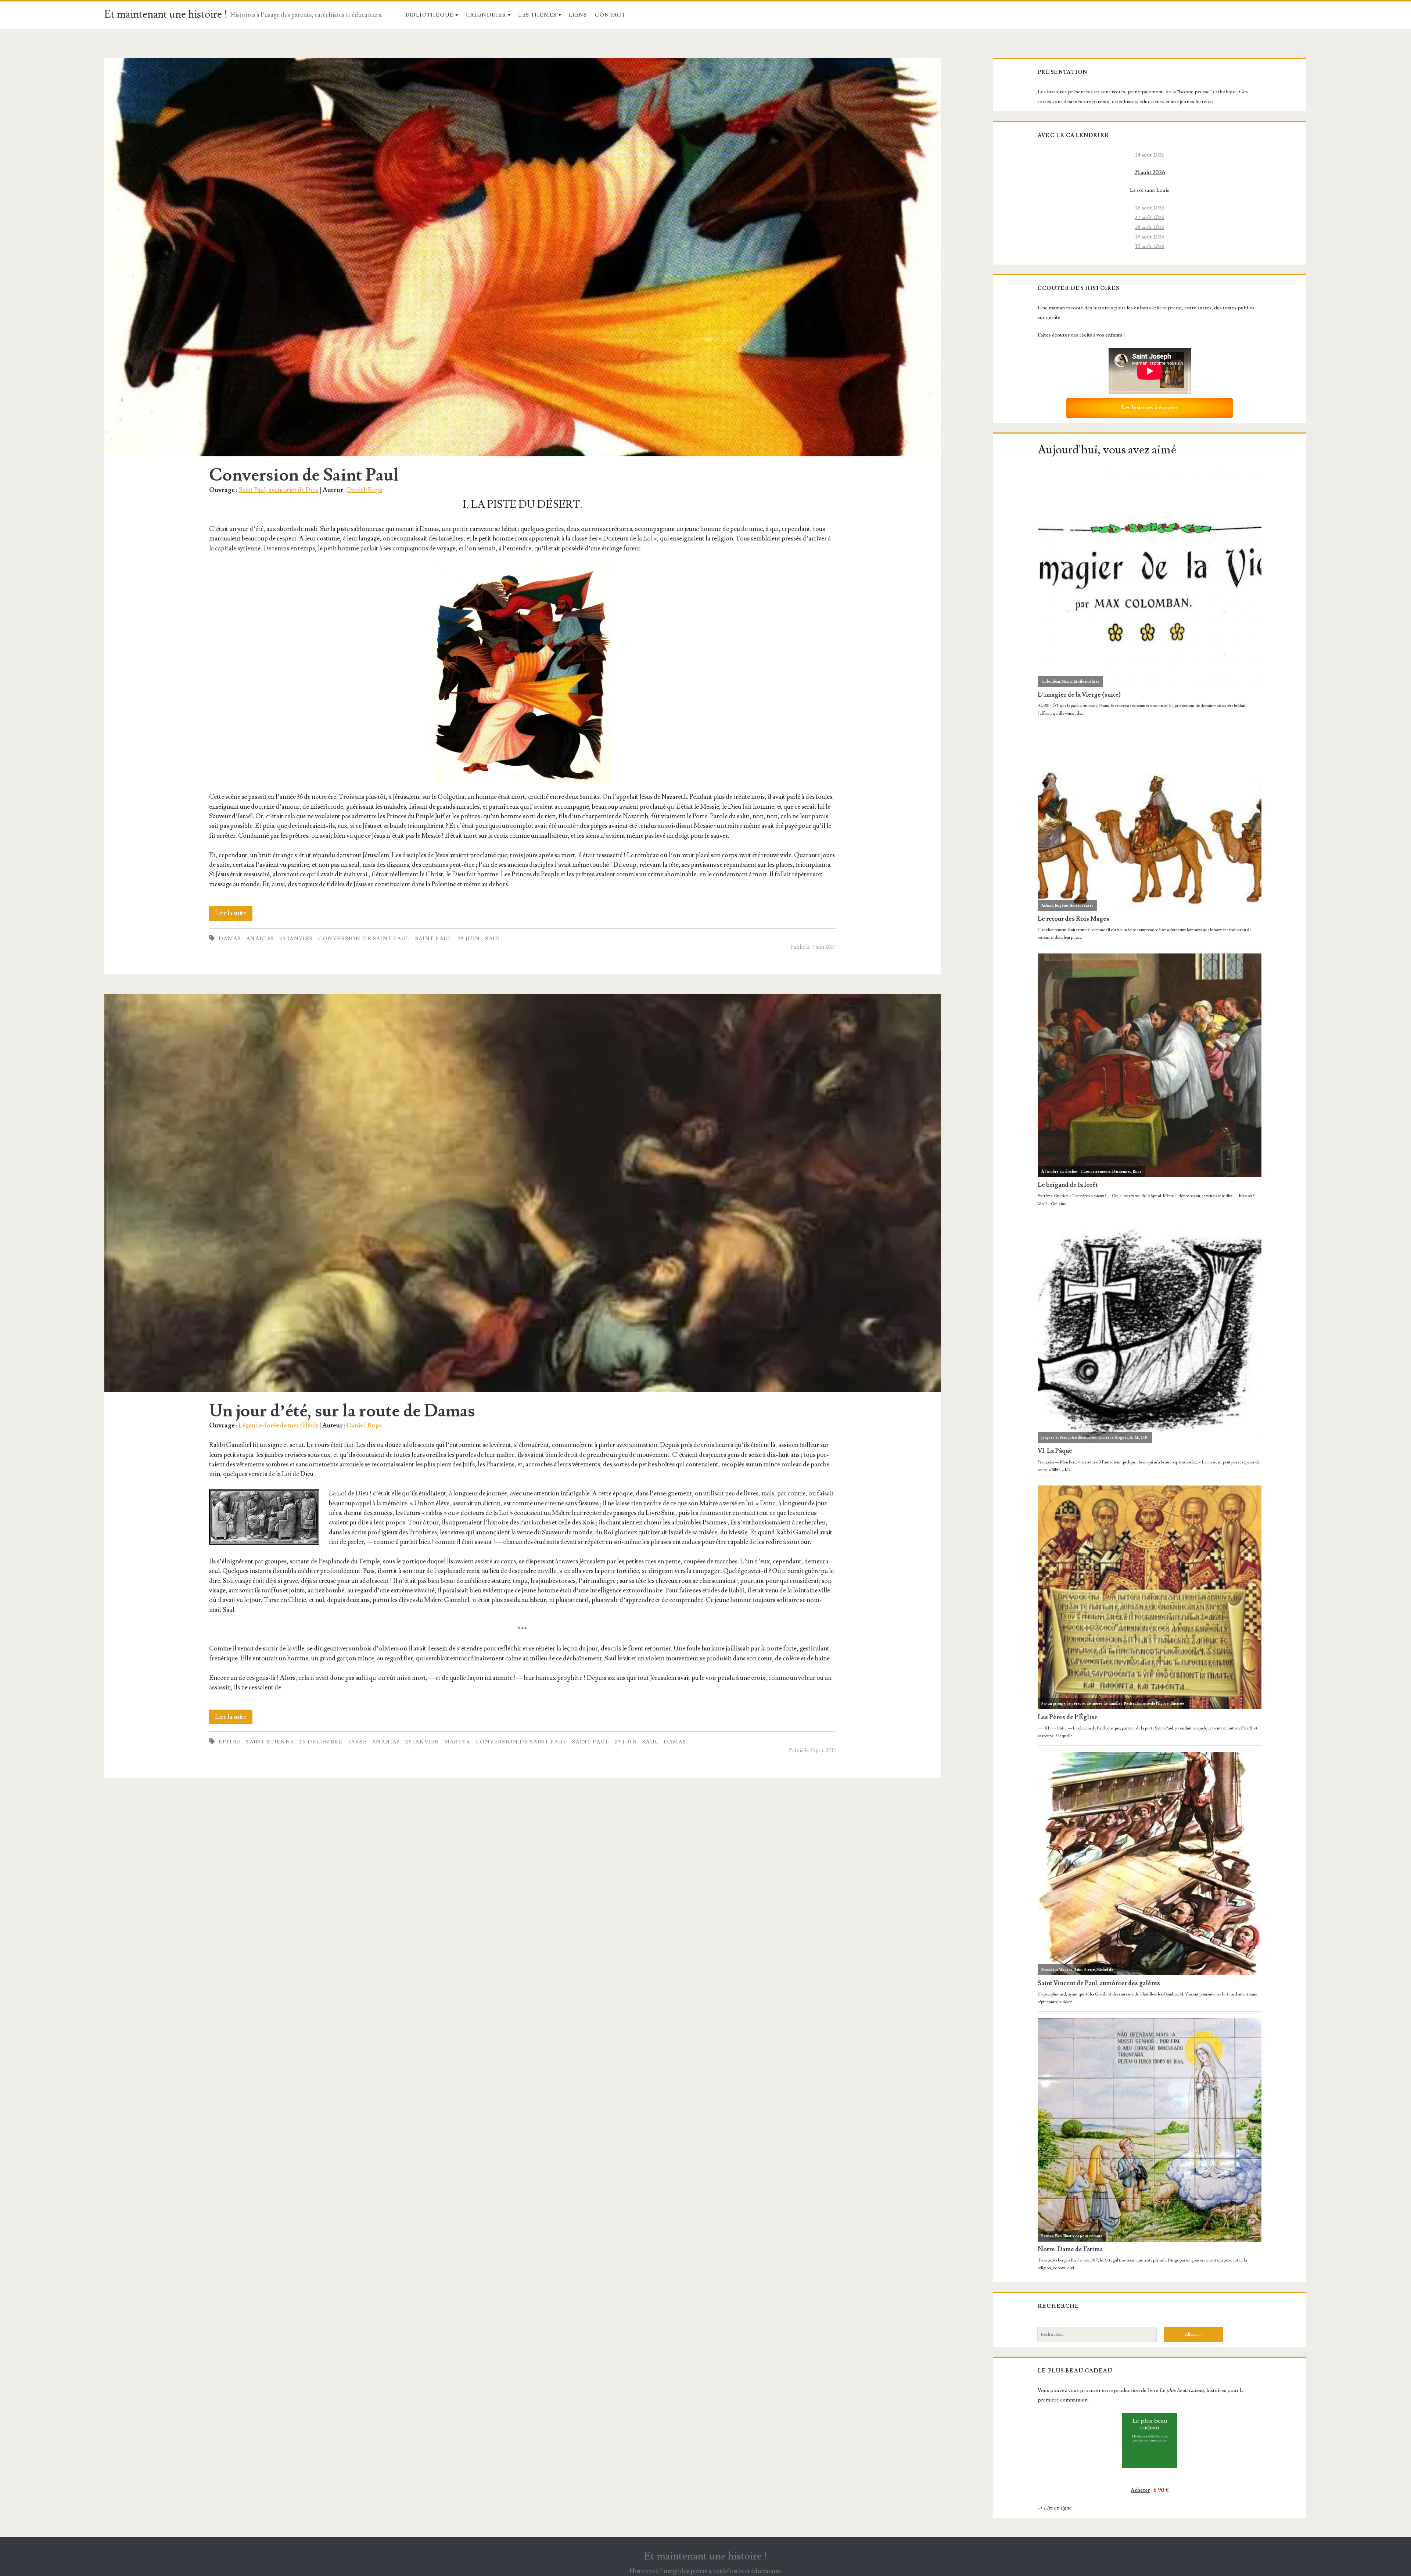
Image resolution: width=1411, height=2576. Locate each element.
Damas (230, 939)
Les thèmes (537, 15)
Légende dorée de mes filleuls (278, 1425)
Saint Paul (434, 939)
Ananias (260, 939)
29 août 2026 (1150, 237)
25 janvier (296, 939)
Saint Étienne (270, 1742)
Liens (578, 15)
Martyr (457, 1742)
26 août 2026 (1150, 208)
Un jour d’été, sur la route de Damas (522, 1193)
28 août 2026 (1150, 227)
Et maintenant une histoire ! (166, 15)
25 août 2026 (1150, 173)
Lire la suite (234, 915)
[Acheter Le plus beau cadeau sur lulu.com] (1150, 2440)
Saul (493, 939)
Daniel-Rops (365, 490)
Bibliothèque (430, 15)
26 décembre (321, 1742)
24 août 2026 (1150, 155)
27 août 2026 (1150, 217)
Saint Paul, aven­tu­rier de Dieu (279, 490)
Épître (230, 1742)
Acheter (1140, 2490)
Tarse (357, 1742)
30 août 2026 (1150, 246)
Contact (610, 15)
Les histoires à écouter (1150, 407)
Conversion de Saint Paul (522, 257)
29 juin (469, 939)
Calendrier (486, 15)
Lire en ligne (1058, 2508)
